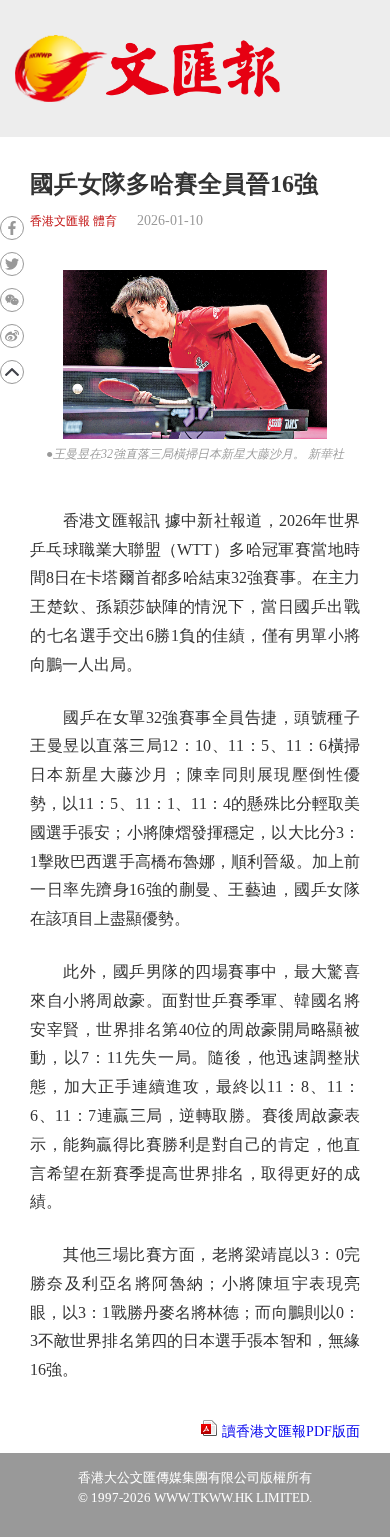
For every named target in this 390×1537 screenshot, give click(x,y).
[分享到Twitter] (12, 264)
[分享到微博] (12, 336)
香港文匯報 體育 (73, 221)
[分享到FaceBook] (12, 228)
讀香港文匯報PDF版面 (291, 1431)
